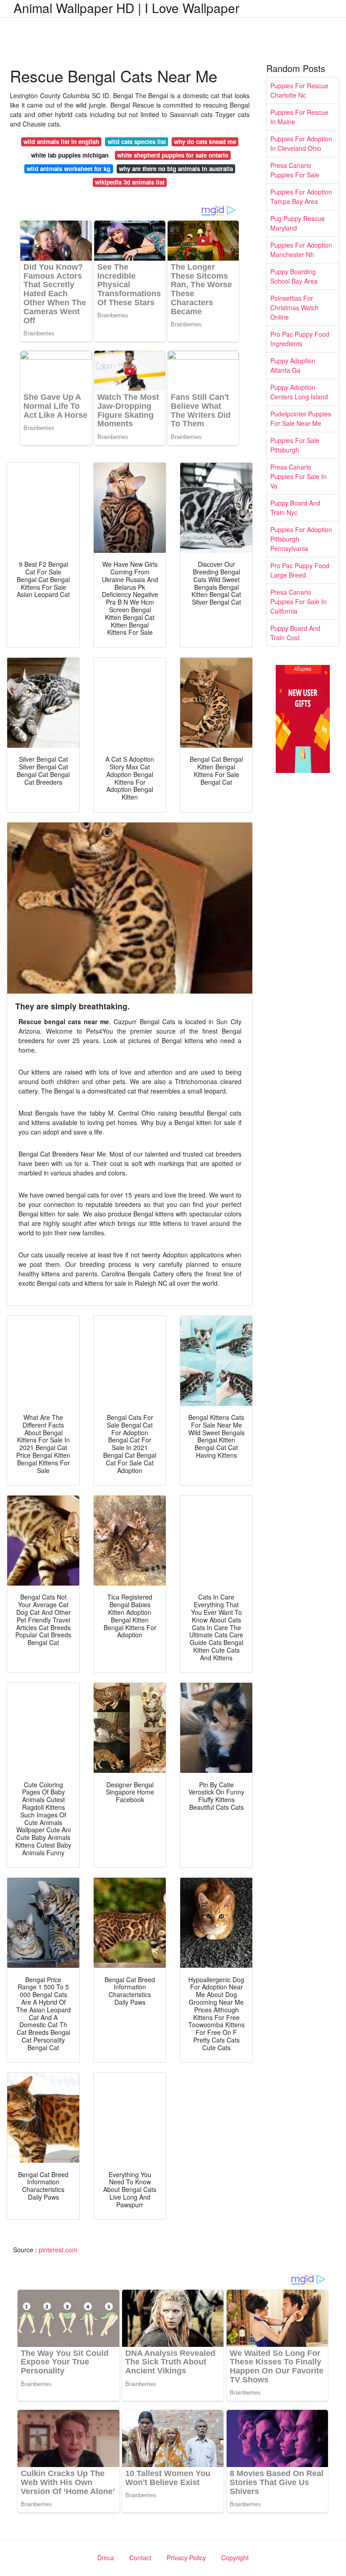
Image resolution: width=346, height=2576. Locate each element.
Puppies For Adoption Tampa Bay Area (301, 197)
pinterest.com (58, 2250)
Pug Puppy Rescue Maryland (298, 223)
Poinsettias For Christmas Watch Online (294, 307)
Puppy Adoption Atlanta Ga (293, 365)
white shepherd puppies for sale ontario (173, 155)
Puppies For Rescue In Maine (299, 117)
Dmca (106, 2558)
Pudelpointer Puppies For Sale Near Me (301, 418)
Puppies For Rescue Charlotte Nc (299, 90)
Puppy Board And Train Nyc (295, 508)
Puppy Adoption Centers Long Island (299, 392)
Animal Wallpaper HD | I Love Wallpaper (126, 8)
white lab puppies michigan (70, 155)
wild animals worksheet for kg (68, 169)
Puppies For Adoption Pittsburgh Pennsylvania (301, 539)
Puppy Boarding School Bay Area (294, 276)
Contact (140, 2558)
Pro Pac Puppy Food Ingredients (300, 339)
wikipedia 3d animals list (130, 182)
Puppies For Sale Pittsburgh (295, 445)
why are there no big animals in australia (176, 169)
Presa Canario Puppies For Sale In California (298, 601)
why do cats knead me (205, 142)
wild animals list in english (61, 142)
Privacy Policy (186, 2558)
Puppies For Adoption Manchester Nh (301, 250)
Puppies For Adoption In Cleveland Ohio (301, 143)
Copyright (235, 2558)
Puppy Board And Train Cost (295, 633)
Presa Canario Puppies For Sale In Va (298, 476)
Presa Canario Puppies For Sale (295, 170)
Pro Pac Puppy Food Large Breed (300, 570)
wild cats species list (137, 142)
